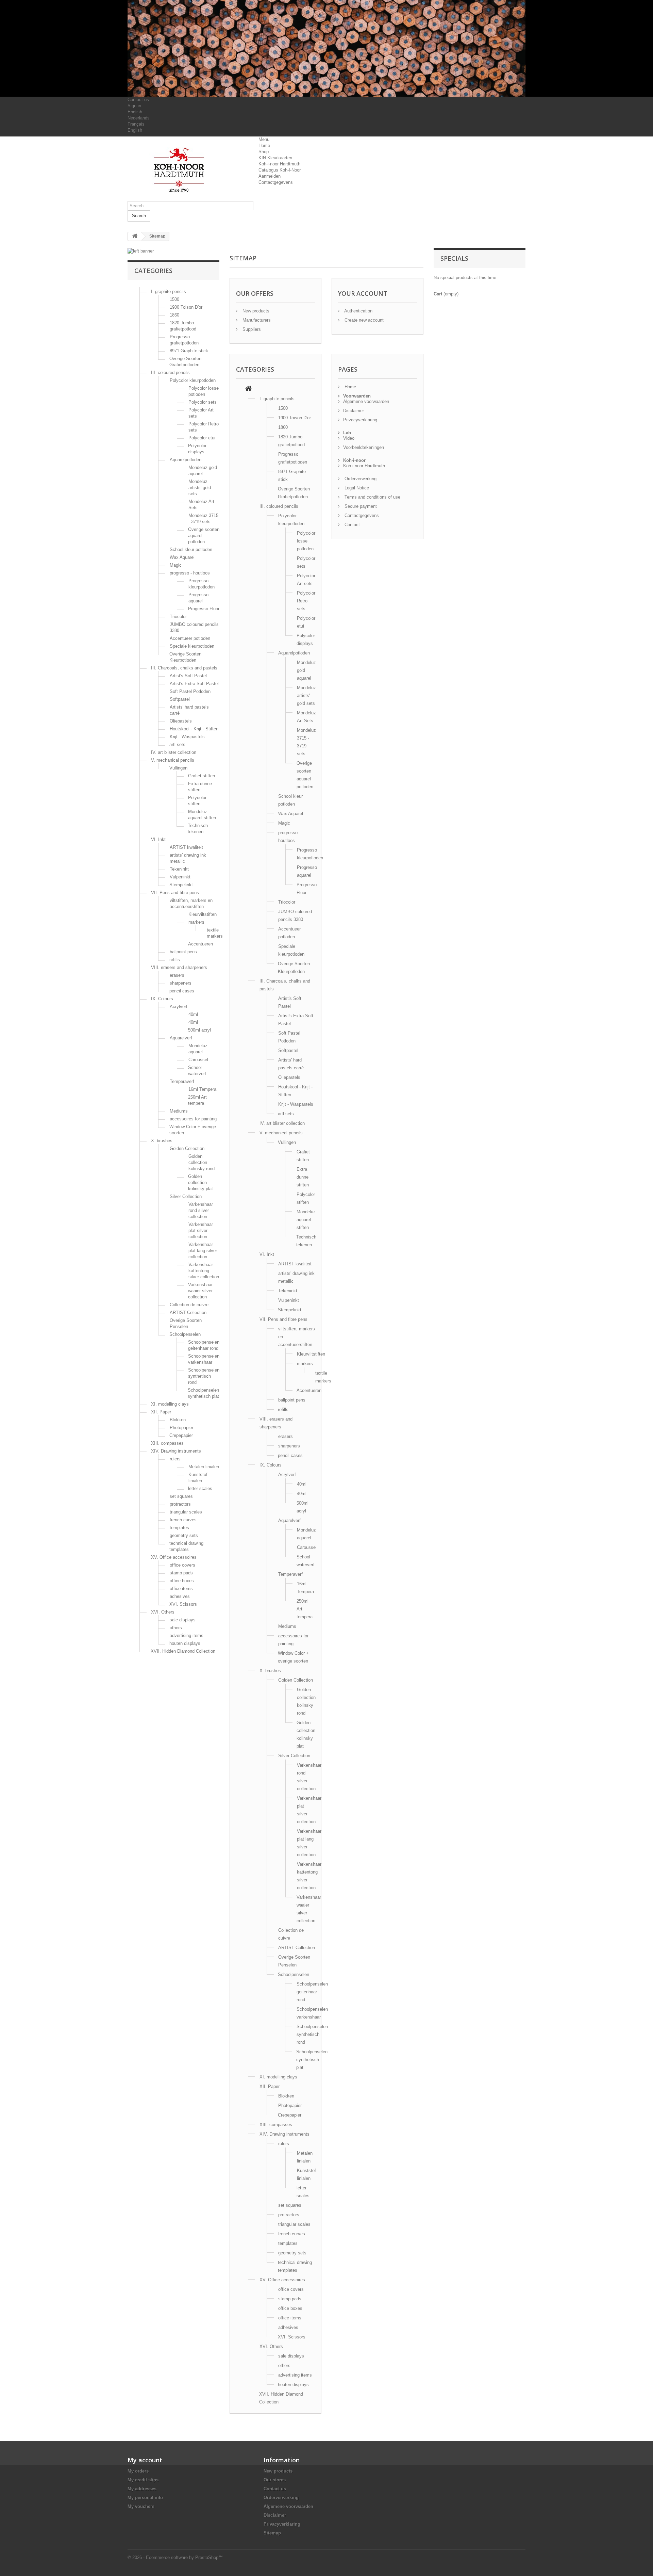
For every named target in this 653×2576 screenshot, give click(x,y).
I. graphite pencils (169, 291)
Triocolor (178, 617)
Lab (347, 433)
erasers (177, 975)
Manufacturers (256, 320)
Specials (454, 258)
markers (196, 922)
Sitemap (272, 2533)
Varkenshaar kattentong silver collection (204, 1271)
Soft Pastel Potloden (190, 691)
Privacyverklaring (360, 420)
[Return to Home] (135, 236)
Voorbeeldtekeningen (364, 447)
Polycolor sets (203, 402)
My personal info (145, 2498)
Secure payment (360, 506)
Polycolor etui (202, 438)
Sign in (134, 106)
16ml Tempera (202, 1089)
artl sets (177, 744)
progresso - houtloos (190, 573)
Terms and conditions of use (372, 497)
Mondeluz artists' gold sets (200, 488)
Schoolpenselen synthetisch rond (204, 1376)
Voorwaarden (357, 396)
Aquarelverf (181, 1038)
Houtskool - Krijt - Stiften (194, 729)
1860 (174, 315)
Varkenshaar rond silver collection (201, 1210)
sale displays (183, 1620)
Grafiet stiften (202, 776)
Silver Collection (186, 1196)
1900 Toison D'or (186, 307)
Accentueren (200, 944)
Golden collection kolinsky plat (200, 1182)
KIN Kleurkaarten (275, 158)
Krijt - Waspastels (187, 737)
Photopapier (181, 1428)
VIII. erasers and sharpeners (179, 967)
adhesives (180, 1596)
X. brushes (162, 1141)
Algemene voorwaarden (366, 401)
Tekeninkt (179, 869)
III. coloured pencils (170, 372)
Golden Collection (187, 1148)
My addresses (142, 2489)
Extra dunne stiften (303, 1177)
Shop (264, 152)
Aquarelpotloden (186, 460)
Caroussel (198, 1060)
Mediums (179, 1111)
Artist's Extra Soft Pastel (194, 684)
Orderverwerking (360, 479)
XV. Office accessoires (174, 1557)
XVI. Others (163, 1612)
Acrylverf (179, 1007)
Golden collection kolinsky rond (202, 1162)
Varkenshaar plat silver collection (201, 1230)
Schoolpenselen (185, 1334)
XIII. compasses (167, 1443)
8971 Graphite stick (189, 351)
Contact (351, 525)
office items (181, 1589)
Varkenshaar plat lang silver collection (203, 1251)
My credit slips (143, 2480)
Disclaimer (354, 411)
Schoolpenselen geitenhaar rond (312, 1992)
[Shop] (248, 389)
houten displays (185, 1643)
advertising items (187, 1635)
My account (145, 2460)
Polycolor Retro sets (306, 601)
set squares (181, 1496)
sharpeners (181, 983)
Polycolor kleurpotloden (193, 380)
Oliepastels (181, 721)
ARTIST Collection (188, 1313)
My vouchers (141, 2506)
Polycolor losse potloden (306, 541)
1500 (174, 299)
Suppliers (251, 329)
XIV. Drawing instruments (176, 1451)
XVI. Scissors (183, 1604)
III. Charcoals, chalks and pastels (184, 668)
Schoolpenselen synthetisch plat (312, 2060)
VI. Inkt (158, 839)
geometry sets (184, 1535)
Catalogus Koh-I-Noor (280, 170)
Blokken (178, 1420)
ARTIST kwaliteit (186, 847)
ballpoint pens (183, 952)
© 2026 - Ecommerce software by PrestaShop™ (175, 2557)
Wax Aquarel (182, 557)
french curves (183, 1520)
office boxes (182, 1581)
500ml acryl (199, 1030)
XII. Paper (161, 1412)
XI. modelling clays (170, 1404)
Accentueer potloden (190, 638)
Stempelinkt (181, 885)
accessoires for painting (193, 1119)
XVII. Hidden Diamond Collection (183, 1651)
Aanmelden (270, 176)
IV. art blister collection (174, 752)
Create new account (363, 320)
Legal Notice (356, 488)
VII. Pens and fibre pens (175, 893)
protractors (180, 1504)
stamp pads (181, 1573)
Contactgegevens (276, 182)
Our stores (275, 2480)
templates (179, 1528)
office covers (182, 1565)
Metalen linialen (204, 1467)
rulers (175, 1459)
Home (264, 145)
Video (349, 438)
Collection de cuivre (189, 1305)
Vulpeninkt (180, 877)
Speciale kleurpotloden (192, 646)
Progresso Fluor (204, 609)
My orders (138, 2471)
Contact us (138, 100)
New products (255, 311)
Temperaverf (182, 1081)
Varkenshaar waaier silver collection (200, 1291)
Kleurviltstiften (203, 914)
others (176, 1628)
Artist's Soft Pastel (188, 676)
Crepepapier (181, 1435)
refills (175, 960)
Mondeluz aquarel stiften (306, 1220)
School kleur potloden (191, 549)
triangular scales (186, 1512)
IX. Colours (162, 999)
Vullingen (178, 768)
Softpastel (180, 699)
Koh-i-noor (354, 460)
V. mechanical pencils (173, 760)
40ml (193, 1014)
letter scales (200, 1488)
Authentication (358, 311)
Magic (176, 565)
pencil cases (182, 991)
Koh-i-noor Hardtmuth (279, 164)
